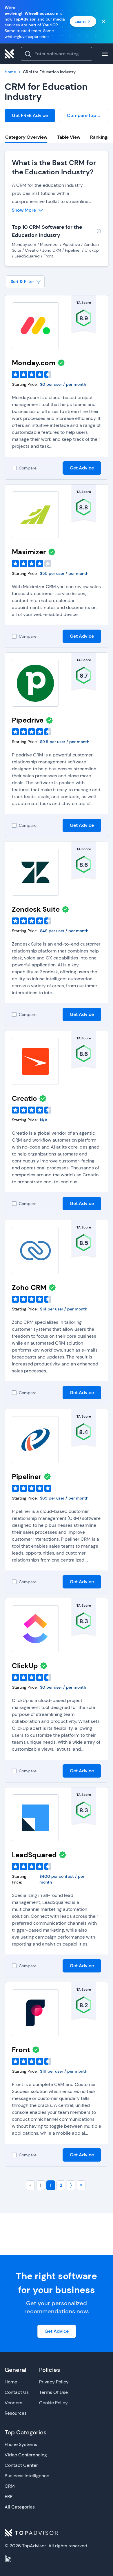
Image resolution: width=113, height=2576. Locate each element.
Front (21, 2050)
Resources (16, 2413)
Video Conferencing (26, 2455)
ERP (9, 2497)
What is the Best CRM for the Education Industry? (54, 167)
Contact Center (21, 2465)
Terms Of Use (53, 2392)
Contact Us (17, 2392)
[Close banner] (103, 21)
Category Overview (26, 137)
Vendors (13, 2403)
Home (11, 2382)
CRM (10, 2486)
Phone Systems (21, 2444)
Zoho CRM (29, 1287)
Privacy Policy (54, 2382)
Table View (69, 137)
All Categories (20, 2507)
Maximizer (29, 552)
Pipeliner (27, 1477)
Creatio (24, 1098)
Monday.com (34, 363)
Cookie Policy (53, 2403)
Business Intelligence (27, 2476)
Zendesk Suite (36, 909)
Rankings (100, 137)
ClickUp (25, 1666)
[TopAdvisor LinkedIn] (8, 2559)
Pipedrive (28, 720)
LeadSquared (34, 1855)
